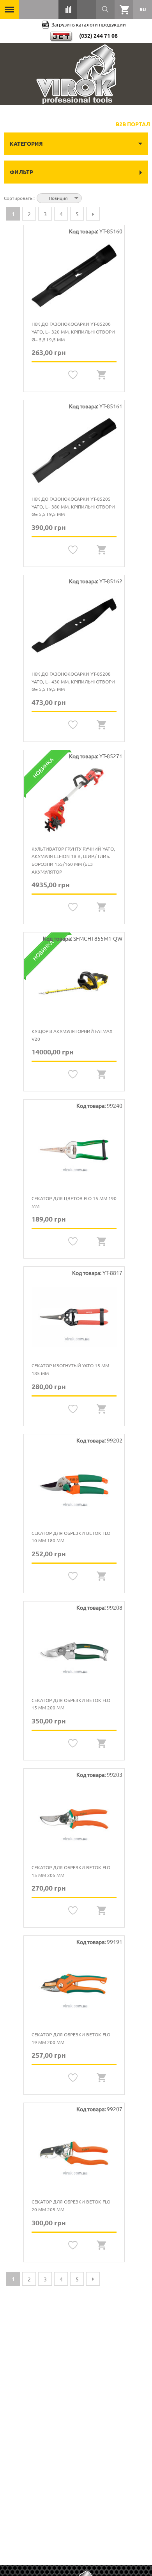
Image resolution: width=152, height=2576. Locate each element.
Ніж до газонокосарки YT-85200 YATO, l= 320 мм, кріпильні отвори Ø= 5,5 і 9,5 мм (73, 331)
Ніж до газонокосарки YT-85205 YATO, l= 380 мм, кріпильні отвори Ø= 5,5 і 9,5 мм (73, 506)
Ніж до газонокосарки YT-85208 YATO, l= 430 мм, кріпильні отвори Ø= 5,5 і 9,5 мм (73, 681)
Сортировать (19, 198)
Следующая (93, 214)
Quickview (102, 375)
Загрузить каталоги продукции (89, 24)
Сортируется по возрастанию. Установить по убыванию (89, 197)
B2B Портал (133, 124)
